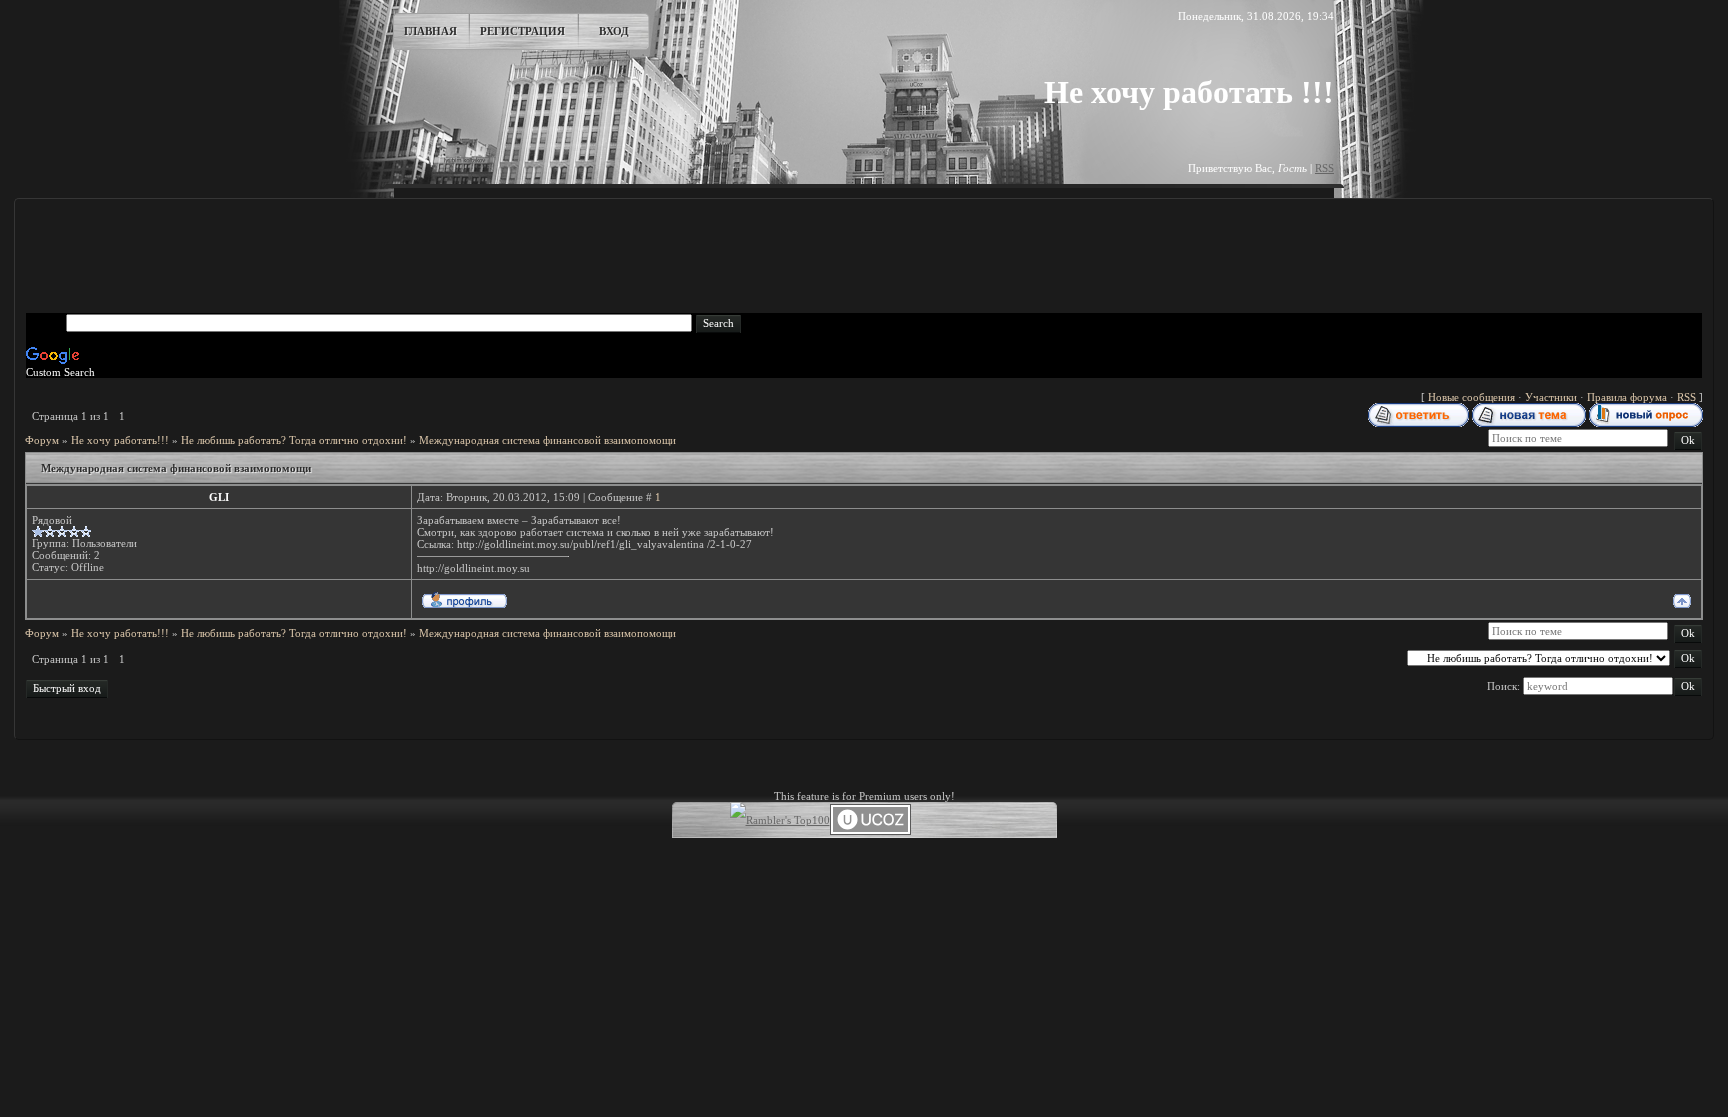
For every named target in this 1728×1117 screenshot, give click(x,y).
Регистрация (522, 31)
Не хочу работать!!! (120, 440)
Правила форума (1627, 397)
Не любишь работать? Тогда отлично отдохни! (294, 440)
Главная (430, 31)
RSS (1324, 168)
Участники (1551, 397)
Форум (42, 440)
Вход (614, 31)
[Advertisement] (864, 256)
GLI (219, 497)
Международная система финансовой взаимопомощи (547, 440)
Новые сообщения (1471, 397)
